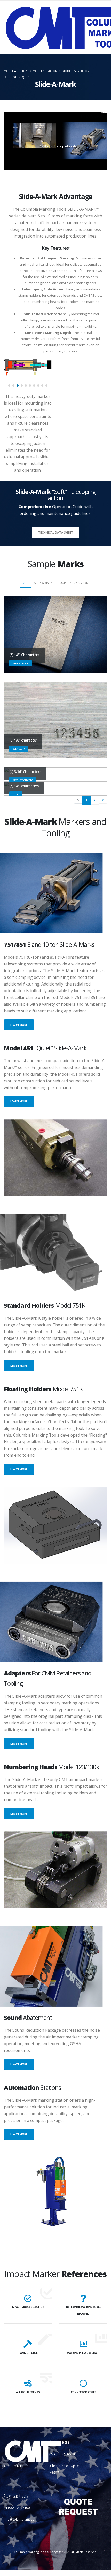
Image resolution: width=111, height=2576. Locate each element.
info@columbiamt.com (21, 2519)
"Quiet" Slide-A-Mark (73, 583)
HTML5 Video (89, 116)
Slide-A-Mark (43, 583)
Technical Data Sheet (56, 532)
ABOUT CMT (13, 2466)
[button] (9, 385)
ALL (26, 583)
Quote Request (19, 77)
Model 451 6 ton (16, 71)
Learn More (19, 1025)
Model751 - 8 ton (45, 71)
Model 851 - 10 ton (76, 71)
